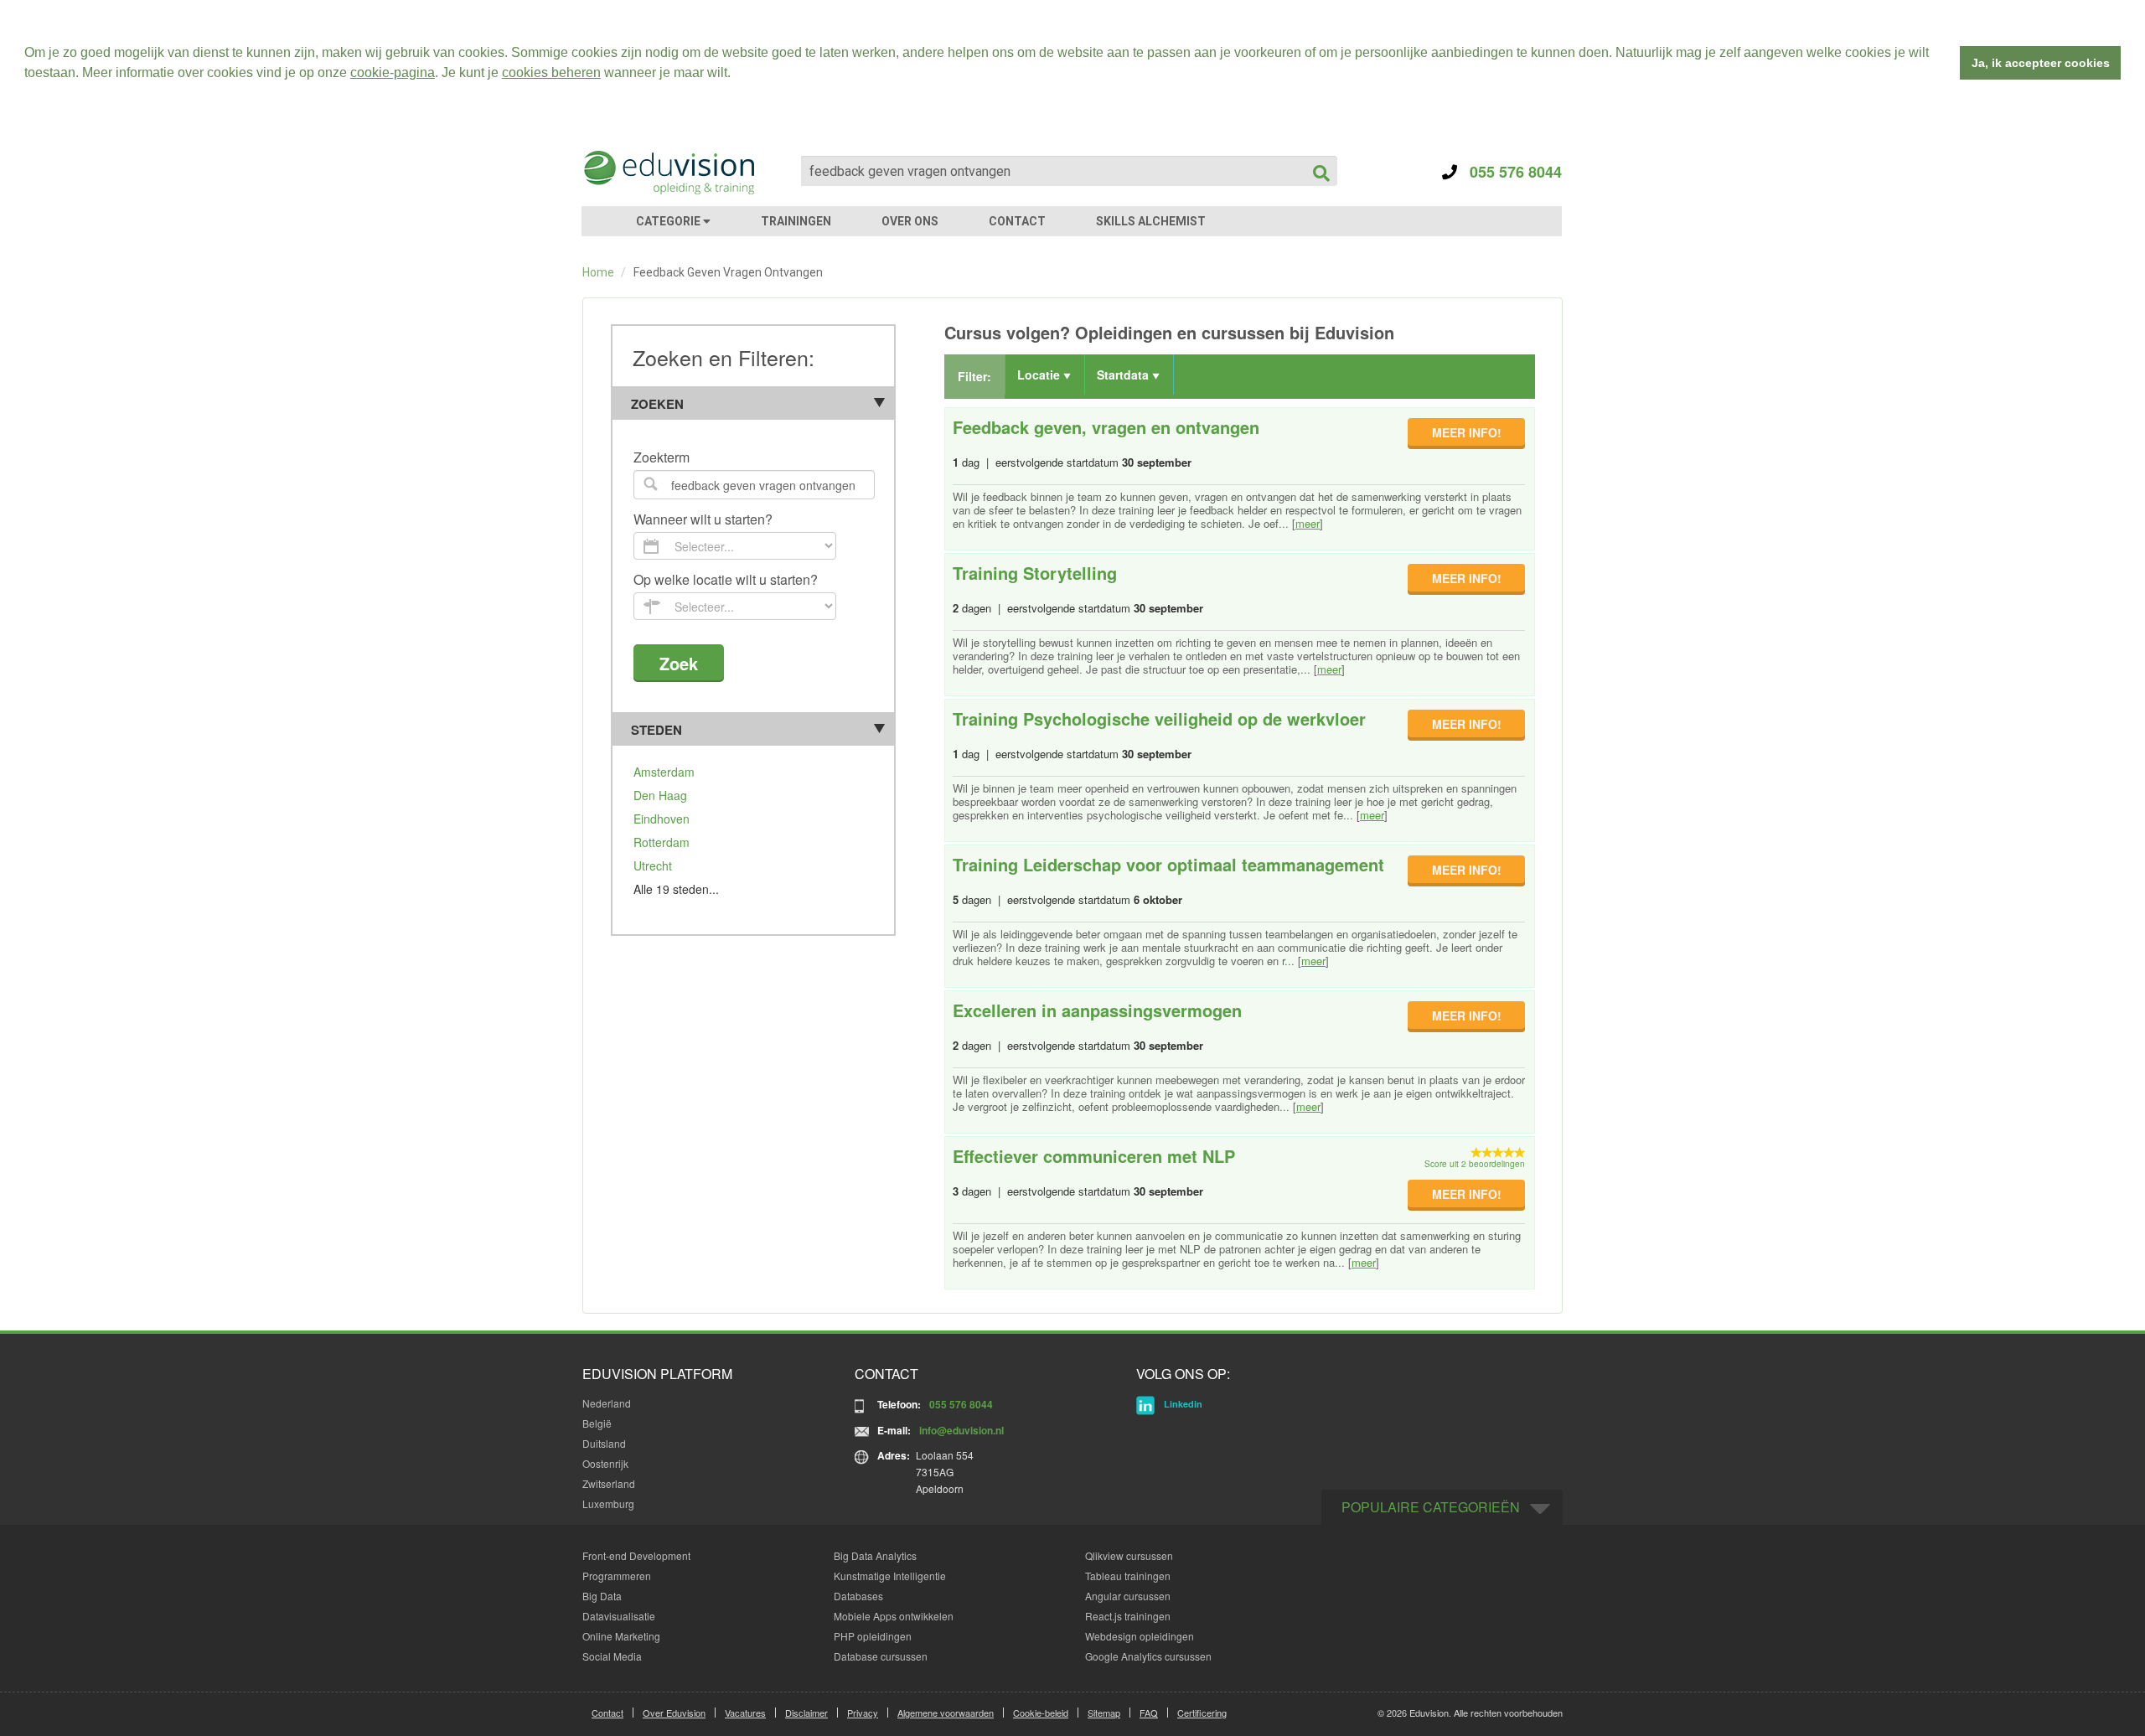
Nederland (607, 1403)
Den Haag (660, 795)
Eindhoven (662, 819)
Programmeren (617, 1576)
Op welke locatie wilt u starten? (726, 580)
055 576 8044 (1509, 172)
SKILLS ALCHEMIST (1151, 221)
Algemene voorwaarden (946, 1713)
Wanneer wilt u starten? (703, 520)
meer (1308, 523)
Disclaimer (806, 1713)
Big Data (602, 1596)
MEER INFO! (1467, 432)
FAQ (1149, 1713)
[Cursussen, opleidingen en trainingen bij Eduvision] (668, 173)
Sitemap (1104, 1713)
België (597, 1423)
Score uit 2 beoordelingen (1475, 1164)
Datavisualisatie (619, 1616)
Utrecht (653, 865)
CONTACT (1017, 221)
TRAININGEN (796, 221)
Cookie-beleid (1041, 1713)
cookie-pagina (393, 72)
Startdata (1124, 375)
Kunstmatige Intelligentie (890, 1576)
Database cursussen (881, 1656)
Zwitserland (609, 1483)
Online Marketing (621, 1636)
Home (598, 272)
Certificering (1202, 1713)
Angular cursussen (1128, 1596)
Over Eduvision (674, 1713)
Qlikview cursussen (1129, 1555)
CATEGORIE (669, 221)
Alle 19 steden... (676, 889)
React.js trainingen (1128, 1616)
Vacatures (745, 1713)
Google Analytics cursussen (1148, 1656)
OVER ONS (910, 221)
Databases (858, 1596)
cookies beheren (551, 72)
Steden (656, 730)
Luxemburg (608, 1503)
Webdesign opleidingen (1140, 1636)
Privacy (863, 1713)
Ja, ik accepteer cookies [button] (2041, 63)
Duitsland (604, 1443)
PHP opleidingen (873, 1636)
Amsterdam (664, 772)
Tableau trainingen (1128, 1576)
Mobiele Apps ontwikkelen (894, 1616)
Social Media (612, 1656)
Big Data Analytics (875, 1555)
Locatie (1040, 375)
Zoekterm (662, 458)
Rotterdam (662, 842)
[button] (737, 75)
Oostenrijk (605, 1463)
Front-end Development (636, 1555)
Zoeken (657, 404)
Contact (607, 1713)
